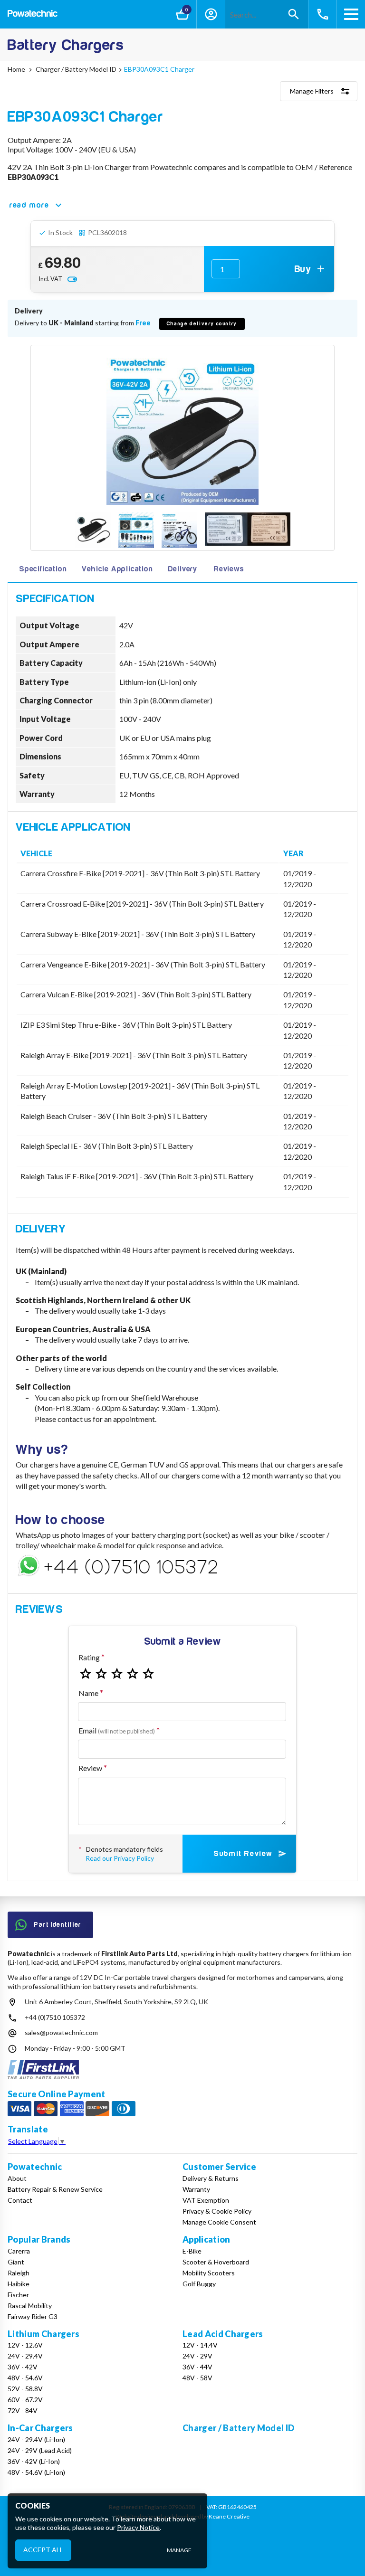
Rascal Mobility (30, 2306)
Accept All (43, 2550)
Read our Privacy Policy (120, 1858)
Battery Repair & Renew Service (55, 2189)
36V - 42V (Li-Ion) (34, 2461)
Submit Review (243, 1854)
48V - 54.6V (25, 2378)
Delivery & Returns (211, 2178)
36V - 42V (23, 2367)
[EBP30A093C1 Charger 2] (136, 531)
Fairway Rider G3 (33, 2316)
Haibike (19, 2284)
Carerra (19, 2251)
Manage (179, 2550)
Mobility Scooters (209, 2273)
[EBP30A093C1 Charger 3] (179, 531)
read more (29, 205)
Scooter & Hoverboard (216, 2262)
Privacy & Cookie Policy (217, 2211)
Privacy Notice (138, 2527)
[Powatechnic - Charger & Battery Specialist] (33, 14)
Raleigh (19, 2273)
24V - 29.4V (25, 2356)
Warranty (196, 2189)
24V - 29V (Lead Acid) (40, 2450)
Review (90, 1768)
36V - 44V (197, 2367)
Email (117, 1730)
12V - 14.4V (200, 2345)
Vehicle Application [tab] (117, 569)
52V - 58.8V (25, 2389)
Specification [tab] (43, 569)
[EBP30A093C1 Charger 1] (93, 531)
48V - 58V (197, 2378)
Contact (20, 2200)
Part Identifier (58, 1925)
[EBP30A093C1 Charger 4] (248, 530)
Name (88, 1693)
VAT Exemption (206, 2200)
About (17, 2178)
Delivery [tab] (183, 569)
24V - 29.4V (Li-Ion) (36, 2439)
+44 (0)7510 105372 (55, 2017)
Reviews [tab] (229, 569)
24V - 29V (197, 2356)
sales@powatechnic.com (61, 2032)
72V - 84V (23, 2410)
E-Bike (192, 2251)
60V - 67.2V (25, 2400)
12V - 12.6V (25, 2345)
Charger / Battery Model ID (238, 2428)
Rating (89, 1657)
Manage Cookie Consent (219, 2222)
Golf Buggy (199, 2284)
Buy (303, 269)
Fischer (18, 2295)
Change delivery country (202, 324)
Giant (16, 2262)
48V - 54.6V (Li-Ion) (36, 2472)
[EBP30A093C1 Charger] (182, 429)
